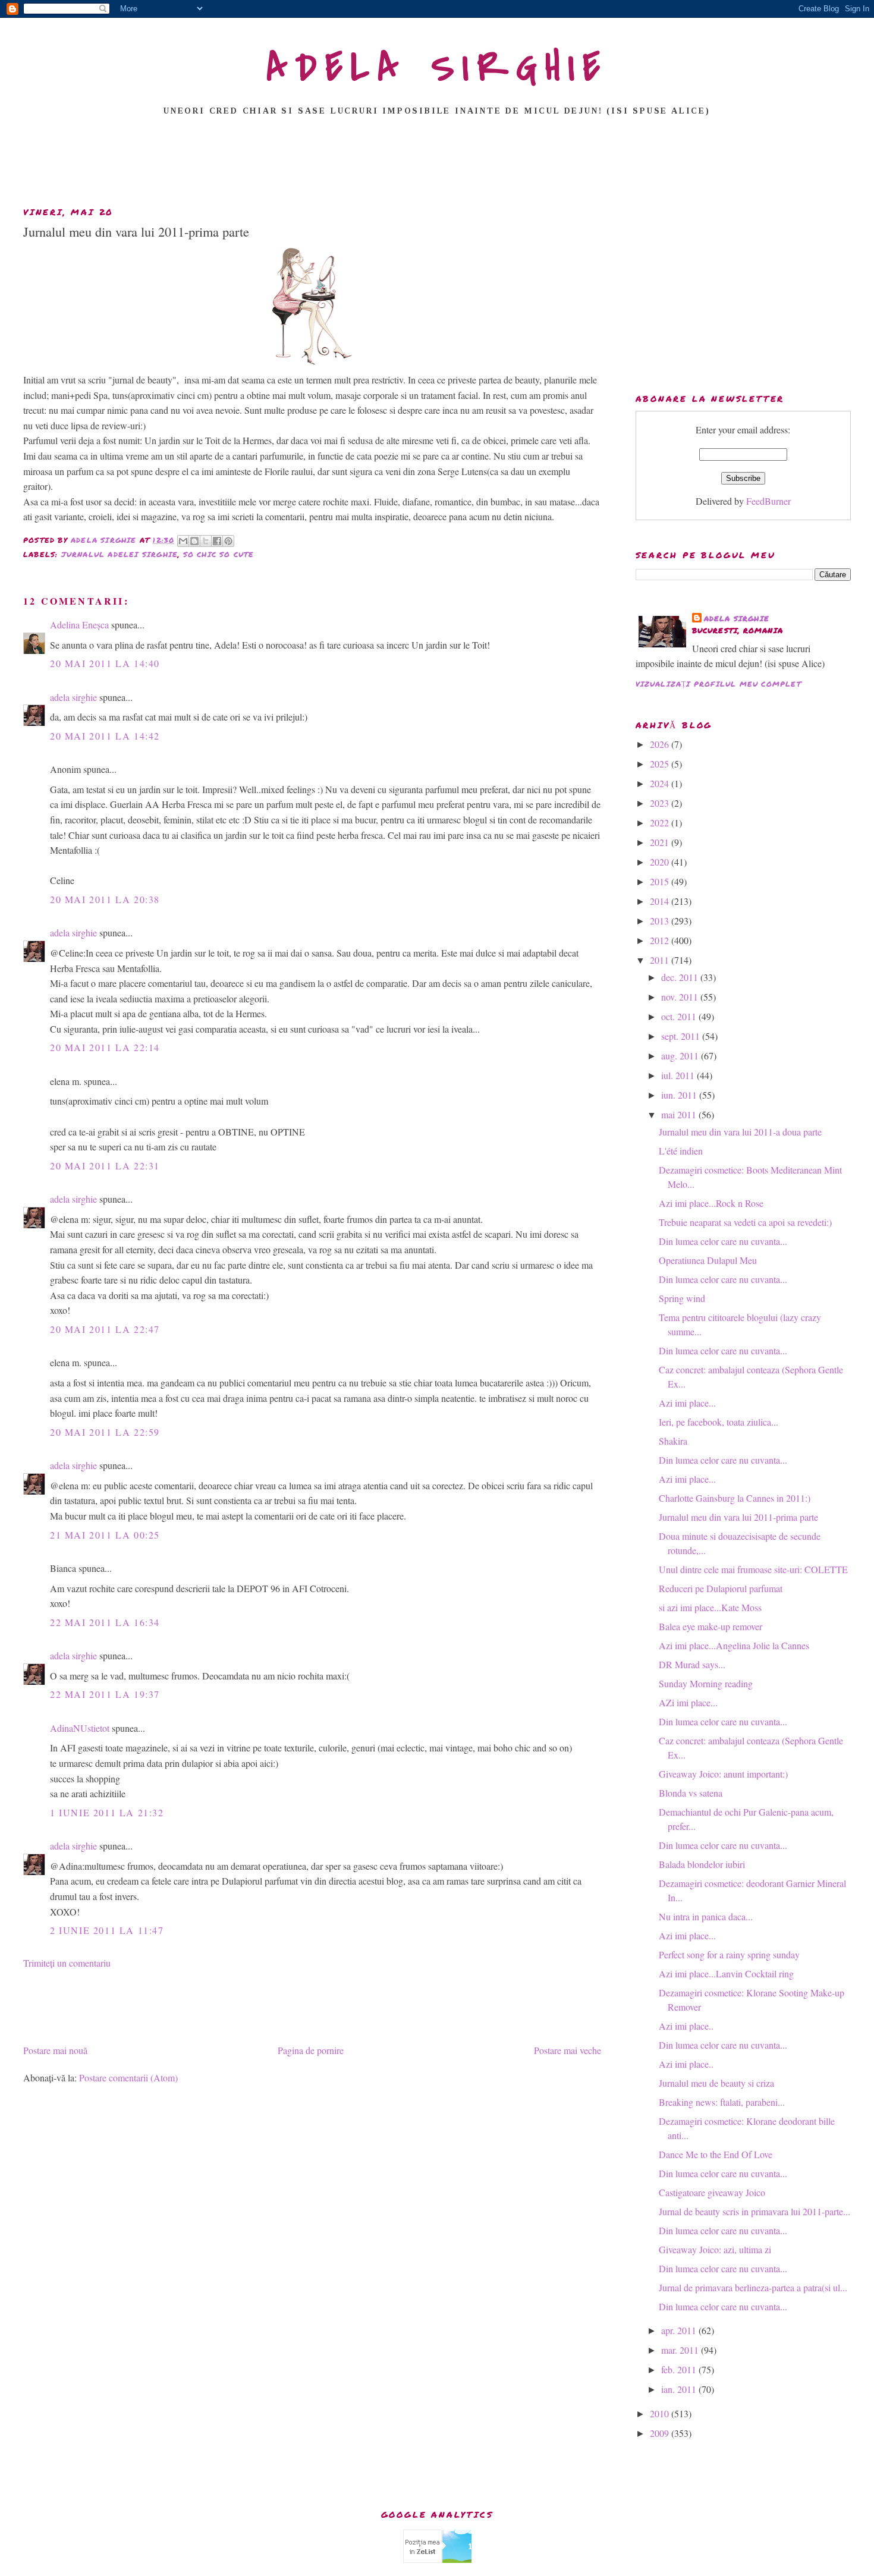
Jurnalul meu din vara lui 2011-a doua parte (740, 1132)
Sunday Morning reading (706, 1683)
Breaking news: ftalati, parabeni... (722, 2102)
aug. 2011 (681, 1056)
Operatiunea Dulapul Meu (708, 1260)
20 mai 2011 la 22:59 (105, 1432)
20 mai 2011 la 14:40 (105, 663)
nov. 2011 (681, 997)
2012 (661, 940)
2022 (661, 823)
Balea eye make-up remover (710, 1626)
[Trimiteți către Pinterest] (228, 541)
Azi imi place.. (686, 2026)
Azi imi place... (687, 1403)
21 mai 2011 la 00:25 (105, 1535)
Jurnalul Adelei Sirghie (120, 554)
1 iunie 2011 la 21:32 (107, 1812)
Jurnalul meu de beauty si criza (716, 2083)
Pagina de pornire (311, 2050)
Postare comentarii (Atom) (128, 2078)
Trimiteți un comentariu (67, 1963)
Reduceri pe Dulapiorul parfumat (721, 1588)
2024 (661, 783)
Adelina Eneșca (79, 625)
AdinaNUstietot (80, 1728)
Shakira (673, 1441)
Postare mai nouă (55, 2050)
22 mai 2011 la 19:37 (105, 1694)
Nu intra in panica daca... (706, 1916)
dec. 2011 (681, 977)
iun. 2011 (680, 1095)
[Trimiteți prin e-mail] (183, 541)
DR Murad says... (692, 1664)
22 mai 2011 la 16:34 (105, 1622)
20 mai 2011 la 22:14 (105, 1047)
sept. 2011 (682, 1036)
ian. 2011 (680, 2389)
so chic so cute (219, 554)
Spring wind (682, 1298)
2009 (661, 2433)
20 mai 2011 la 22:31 (105, 1166)
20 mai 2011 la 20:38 (105, 899)
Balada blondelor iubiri (702, 1864)
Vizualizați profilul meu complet (719, 684)
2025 (661, 764)
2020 (661, 862)
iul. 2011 (679, 1075)
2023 (661, 803)
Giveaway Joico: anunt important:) (723, 1774)
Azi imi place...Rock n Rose (711, 1203)
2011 (661, 960)
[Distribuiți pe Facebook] (217, 541)
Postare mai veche (568, 2050)
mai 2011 (680, 1114)
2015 (661, 881)
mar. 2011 (681, 2350)
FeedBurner (768, 501)
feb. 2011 (680, 2369)
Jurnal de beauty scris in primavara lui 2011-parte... (754, 2211)
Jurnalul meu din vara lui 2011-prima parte (738, 1517)
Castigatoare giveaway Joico (712, 2192)
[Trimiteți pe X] (206, 541)
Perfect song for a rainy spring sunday (729, 1954)
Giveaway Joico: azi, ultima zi (715, 2249)
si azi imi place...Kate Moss (710, 1607)
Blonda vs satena (691, 1793)
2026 (661, 744)
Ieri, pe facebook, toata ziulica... (719, 1422)
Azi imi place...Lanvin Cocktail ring (726, 1973)
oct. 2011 (680, 1016)
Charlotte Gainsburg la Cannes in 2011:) (735, 1498)
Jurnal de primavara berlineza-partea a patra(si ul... (753, 2287)
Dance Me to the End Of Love (716, 2154)
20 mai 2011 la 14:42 (105, 736)
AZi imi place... (688, 1702)
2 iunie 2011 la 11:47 (107, 1930)
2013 (661, 921)
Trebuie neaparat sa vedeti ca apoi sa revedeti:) (745, 1222)
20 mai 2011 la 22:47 (105, 1329)
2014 (661, 901)
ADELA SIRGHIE (437, 68)
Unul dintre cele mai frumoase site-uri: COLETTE (753, 1569)
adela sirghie (73, 697)
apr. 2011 (680, 2330)
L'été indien (681, 1151)
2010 (661, 2413)
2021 (661, 842)
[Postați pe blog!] (194, 541)
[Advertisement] (437, 165)
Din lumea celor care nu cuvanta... (723, 1241)
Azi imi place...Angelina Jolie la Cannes (734, 1645)
